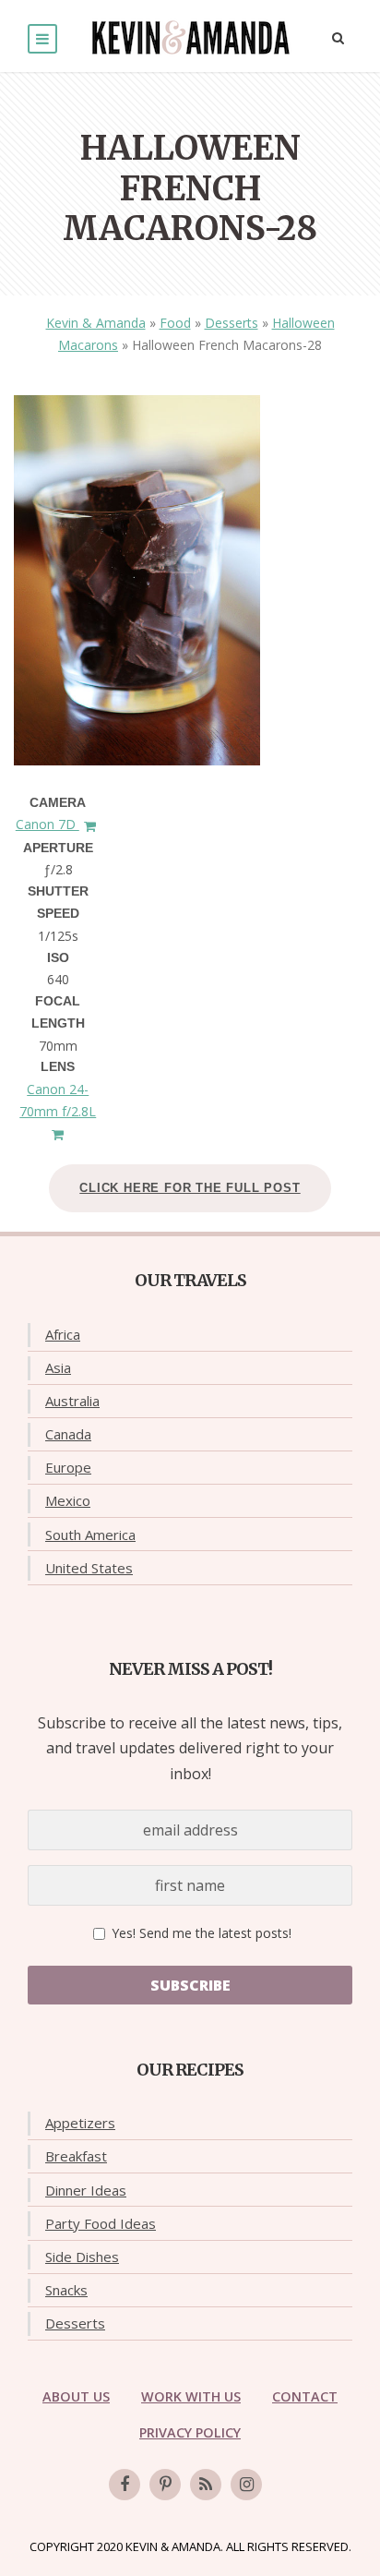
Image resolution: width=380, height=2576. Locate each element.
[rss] (206, 2485)
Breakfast (76, 2156)
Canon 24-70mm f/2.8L (58, 1100)
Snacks (66, 2290)
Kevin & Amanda (96, 323)
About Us (76, 2396)
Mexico (68, 1500)
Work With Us (191, 2396)
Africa (63, 1334)
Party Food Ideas (101, 2223)
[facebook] (125, 2485)
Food (175, 323)
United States (89, 1568)
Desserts (232, 323)
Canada (68, 1434)
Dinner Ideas (86, 2190)
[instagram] (246, 2485)
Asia (58, 1367)
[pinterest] (165, 2485)
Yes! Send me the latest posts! (200, 1933)
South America (90, 1535)
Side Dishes (82, 2257)
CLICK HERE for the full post (190, 1188)
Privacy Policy (190, 2432)
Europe (68, 1467)
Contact (305, 2396)
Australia (72, 1401)
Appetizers (80, 2123)
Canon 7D (47, 824)
